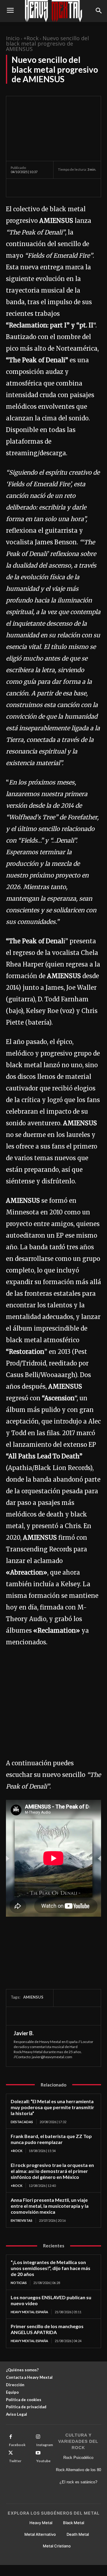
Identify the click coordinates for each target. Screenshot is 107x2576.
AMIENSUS (33, 1997)
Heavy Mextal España (29, 2312)
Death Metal (78, 2534)
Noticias (19, 2283)
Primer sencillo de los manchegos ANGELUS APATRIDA (47, 2329)
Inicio (13, 38)
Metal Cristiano (57, 2546)
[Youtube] (38, 2453)
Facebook (17, 2445)
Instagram (45, 2445)
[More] (72, 188)
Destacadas (22, 2122)
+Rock (31, 38)
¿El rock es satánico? (78, 2482)
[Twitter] (30, 188)
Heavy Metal (41, 2523)
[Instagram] (38, 2437)
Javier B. (24, 2033)
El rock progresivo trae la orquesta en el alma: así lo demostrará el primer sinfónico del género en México (52, 2171)
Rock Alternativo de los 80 (78, 2470)
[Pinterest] (44, 188)
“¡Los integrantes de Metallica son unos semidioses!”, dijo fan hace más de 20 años (51, 2268)
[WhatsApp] (58, 188)
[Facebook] (17, 188)
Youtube (43, 2461)
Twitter (15, 2461)
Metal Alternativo (40, 2534)
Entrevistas (22, 2220)
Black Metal (74, 2523)
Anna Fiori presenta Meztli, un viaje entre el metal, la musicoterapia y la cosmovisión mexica (50, 2206)
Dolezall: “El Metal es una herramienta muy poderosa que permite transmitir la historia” (52, 2107)
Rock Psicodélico (78, 2458)
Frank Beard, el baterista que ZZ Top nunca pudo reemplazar (51, 2139)
